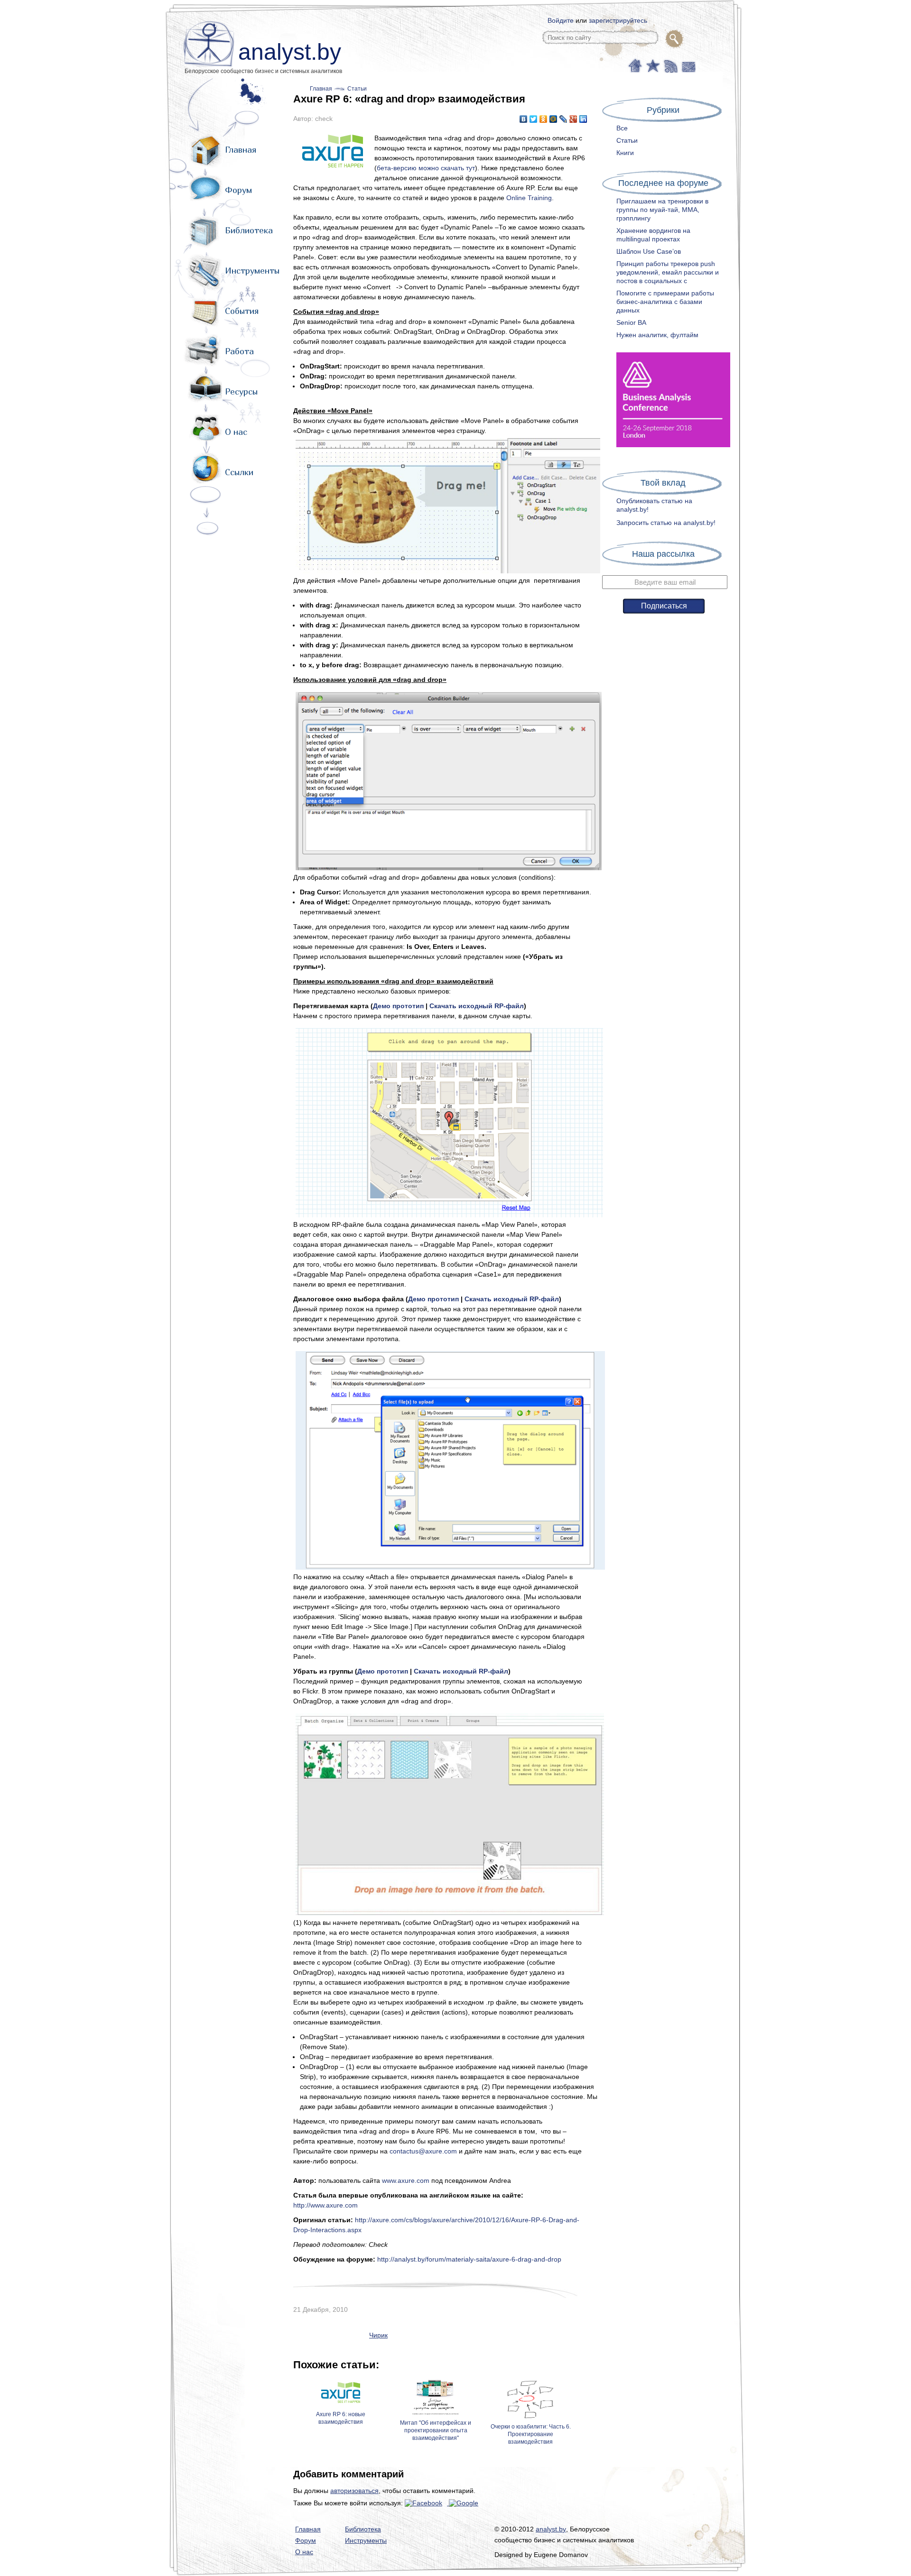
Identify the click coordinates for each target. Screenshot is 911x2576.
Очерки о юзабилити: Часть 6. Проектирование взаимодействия (531, 2434)
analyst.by (290, 52)
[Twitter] (534, 119)
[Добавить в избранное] (652, 65)
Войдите (561, 20)
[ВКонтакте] (524, 119)
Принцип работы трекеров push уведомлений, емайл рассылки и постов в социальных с (668, 272)
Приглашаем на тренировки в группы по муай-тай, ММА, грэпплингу (662, 210)
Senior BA (631, 322)
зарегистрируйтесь (618, 20)
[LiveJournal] (563, 119)
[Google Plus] (573, 119)
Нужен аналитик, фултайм (657, 335)
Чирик (378, 2335)
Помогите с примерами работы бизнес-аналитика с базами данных (665, 302)
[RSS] (670, 65)
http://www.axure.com (325, 2205)
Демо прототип (398, 1006)
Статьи (357, 89)
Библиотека (249, 230)
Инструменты (252, 271)
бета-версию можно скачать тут (426, 168)
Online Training (529, 198)
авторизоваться (354, 2491)
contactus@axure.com (423, 2151)
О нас (236, 432)
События (242, 311)
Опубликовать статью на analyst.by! (654, 505)
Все (622, 128)
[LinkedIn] (583, 119)
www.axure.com (406, 2180)
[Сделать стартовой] (635, 65)
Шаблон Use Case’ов (649, 251)
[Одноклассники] (544, 119)
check (324, 119)
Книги (625, 153)
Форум (238, 190)
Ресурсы (241, 391)
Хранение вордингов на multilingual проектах (653, 235)
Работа (239, 351)
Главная (241, 150)
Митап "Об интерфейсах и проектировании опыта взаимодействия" (436, 2430)
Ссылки (239, 472)
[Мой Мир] (553, 119)
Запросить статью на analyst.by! (666, 523)
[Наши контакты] (687, 65)
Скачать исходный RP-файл (477, 1006)
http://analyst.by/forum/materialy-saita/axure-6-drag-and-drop (469, 2259)
